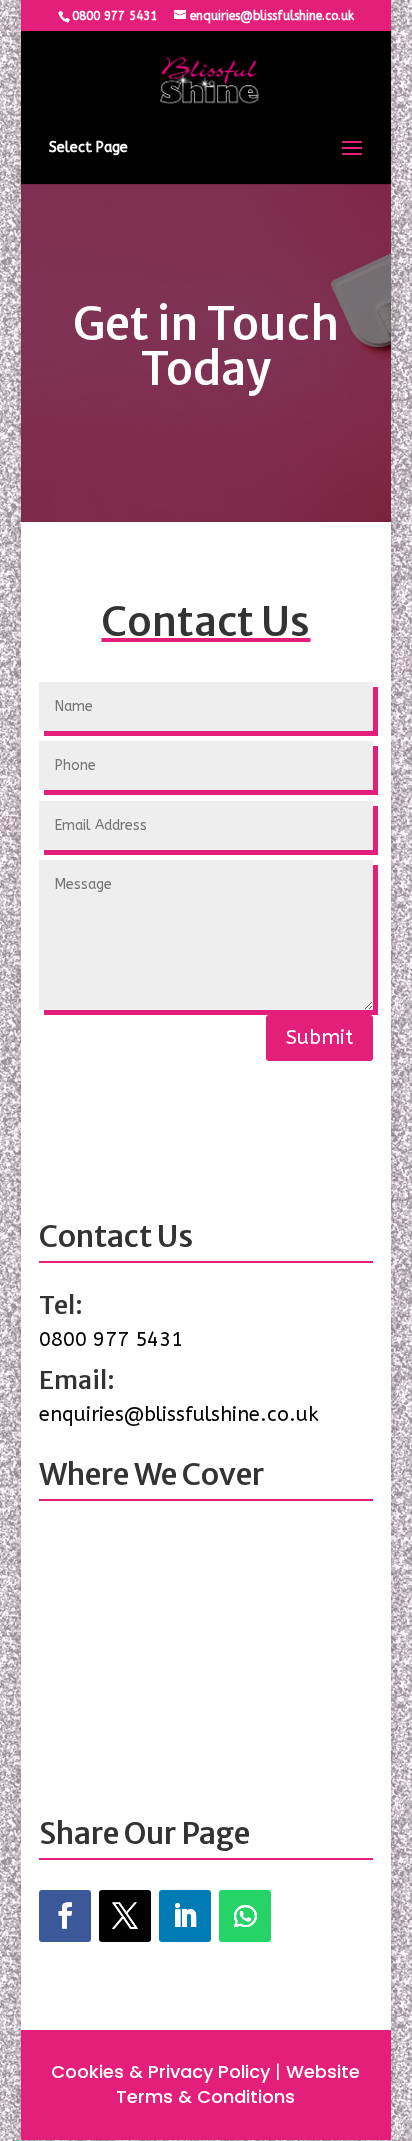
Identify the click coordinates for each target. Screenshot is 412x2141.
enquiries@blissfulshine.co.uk (179, 1414)
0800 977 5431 (114, 16)
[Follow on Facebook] (65, 1916)
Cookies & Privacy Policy (160, 2071)
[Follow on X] (125, 1916)
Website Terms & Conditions (238, 2084)
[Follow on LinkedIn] (185, 1916)
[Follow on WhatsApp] (245, 1916)
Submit (319, 1037)
